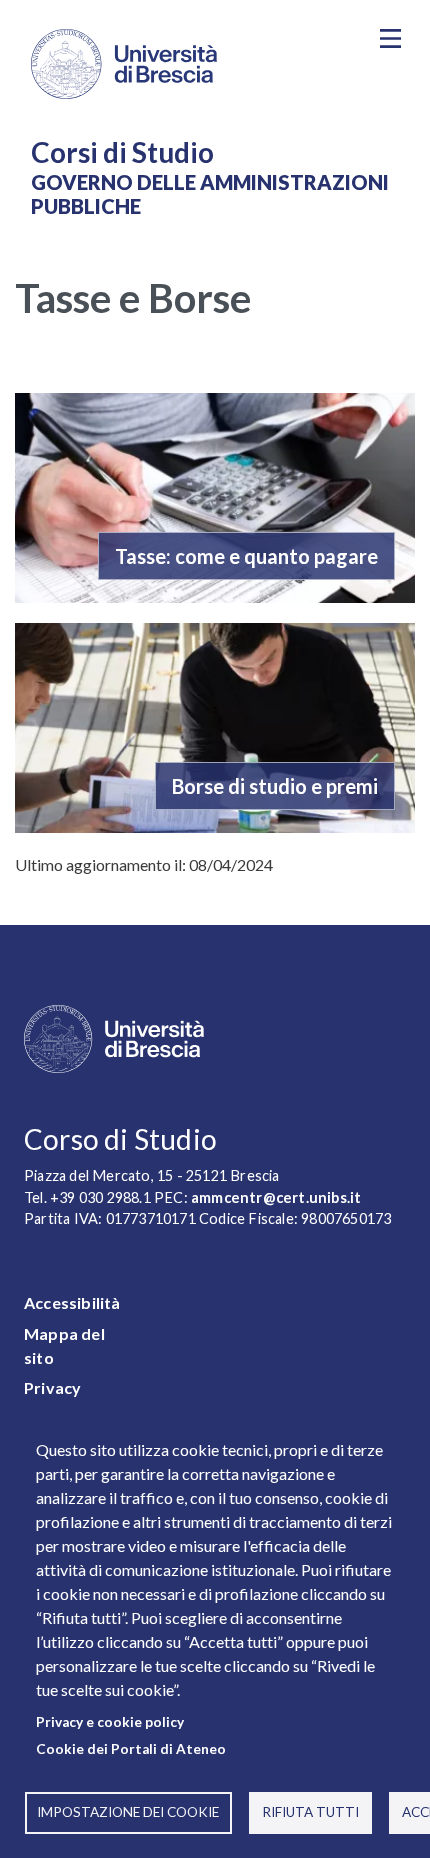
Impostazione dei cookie (128, 1812)
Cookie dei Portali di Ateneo (131, 1749)
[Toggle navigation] (390, 39)
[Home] (186, 64)
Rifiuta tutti (310, 1812)
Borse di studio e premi (275, 786)
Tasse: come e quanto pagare (246, 556)
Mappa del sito (64, 1345)
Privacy (52, 1387)
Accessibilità (72, 1302)
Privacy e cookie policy (110, 1722)
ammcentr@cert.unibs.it (276, 1197)
